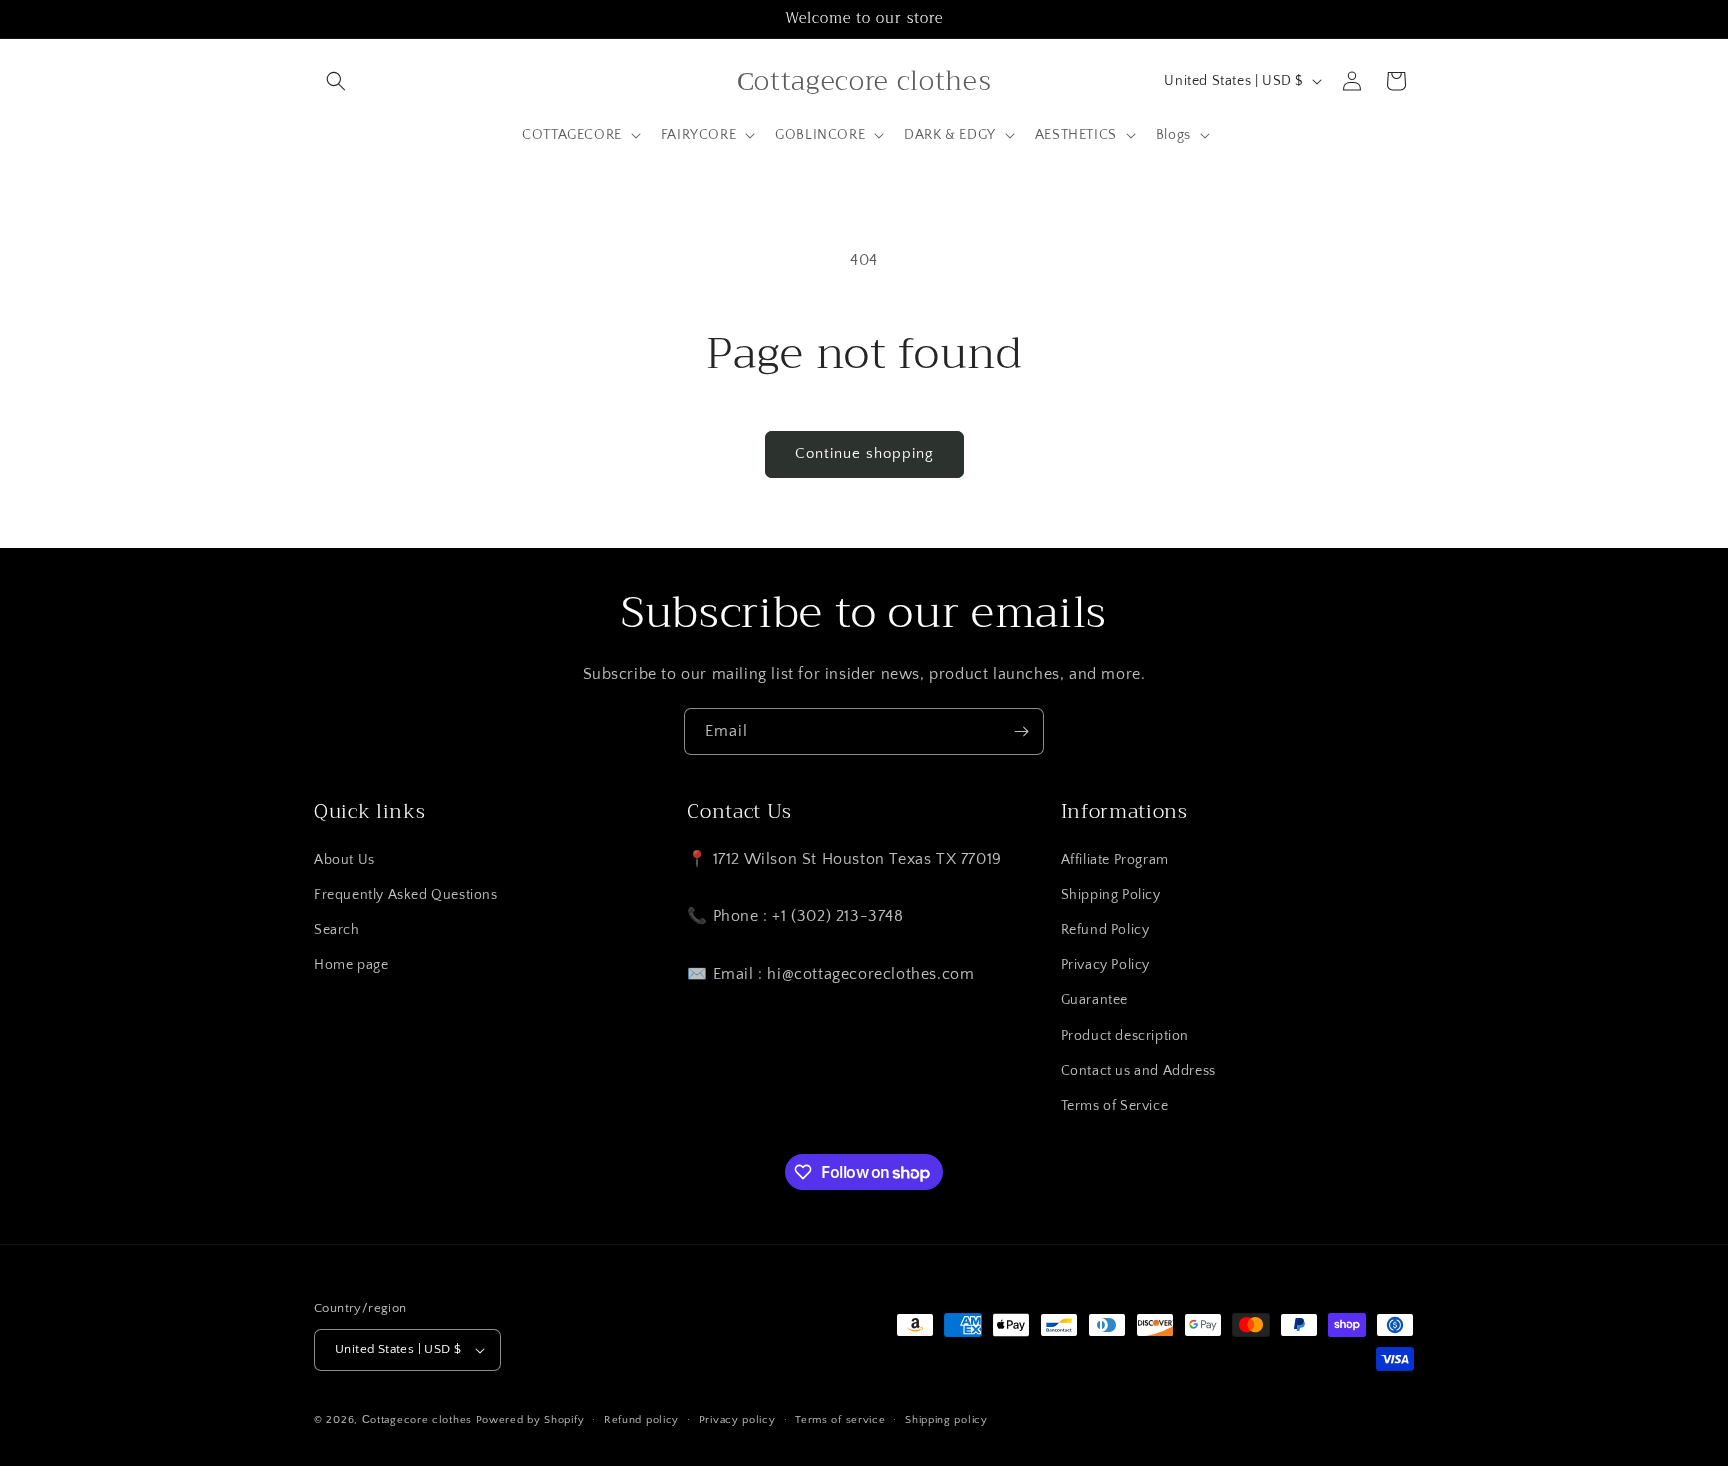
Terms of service (840, 1420)
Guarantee (1094, 1000)
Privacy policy (737, 1420)
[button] (336, 81)
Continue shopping (864, 453)
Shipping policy (946, 1420)
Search (337, 930)
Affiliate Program (1115, 860)
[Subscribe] (1021, 731)
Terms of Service (1115, 1106)
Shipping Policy (1111, 895)
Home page (351, 965)
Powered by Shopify (530, 1420)
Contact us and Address (1138, 1071)
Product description (1125, 1036)
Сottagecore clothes (417, 1420)
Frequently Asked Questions (406, 895)
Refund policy (641, 1420)
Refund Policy (1105, 930)
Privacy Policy (1105, 965)
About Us (344, 860)
